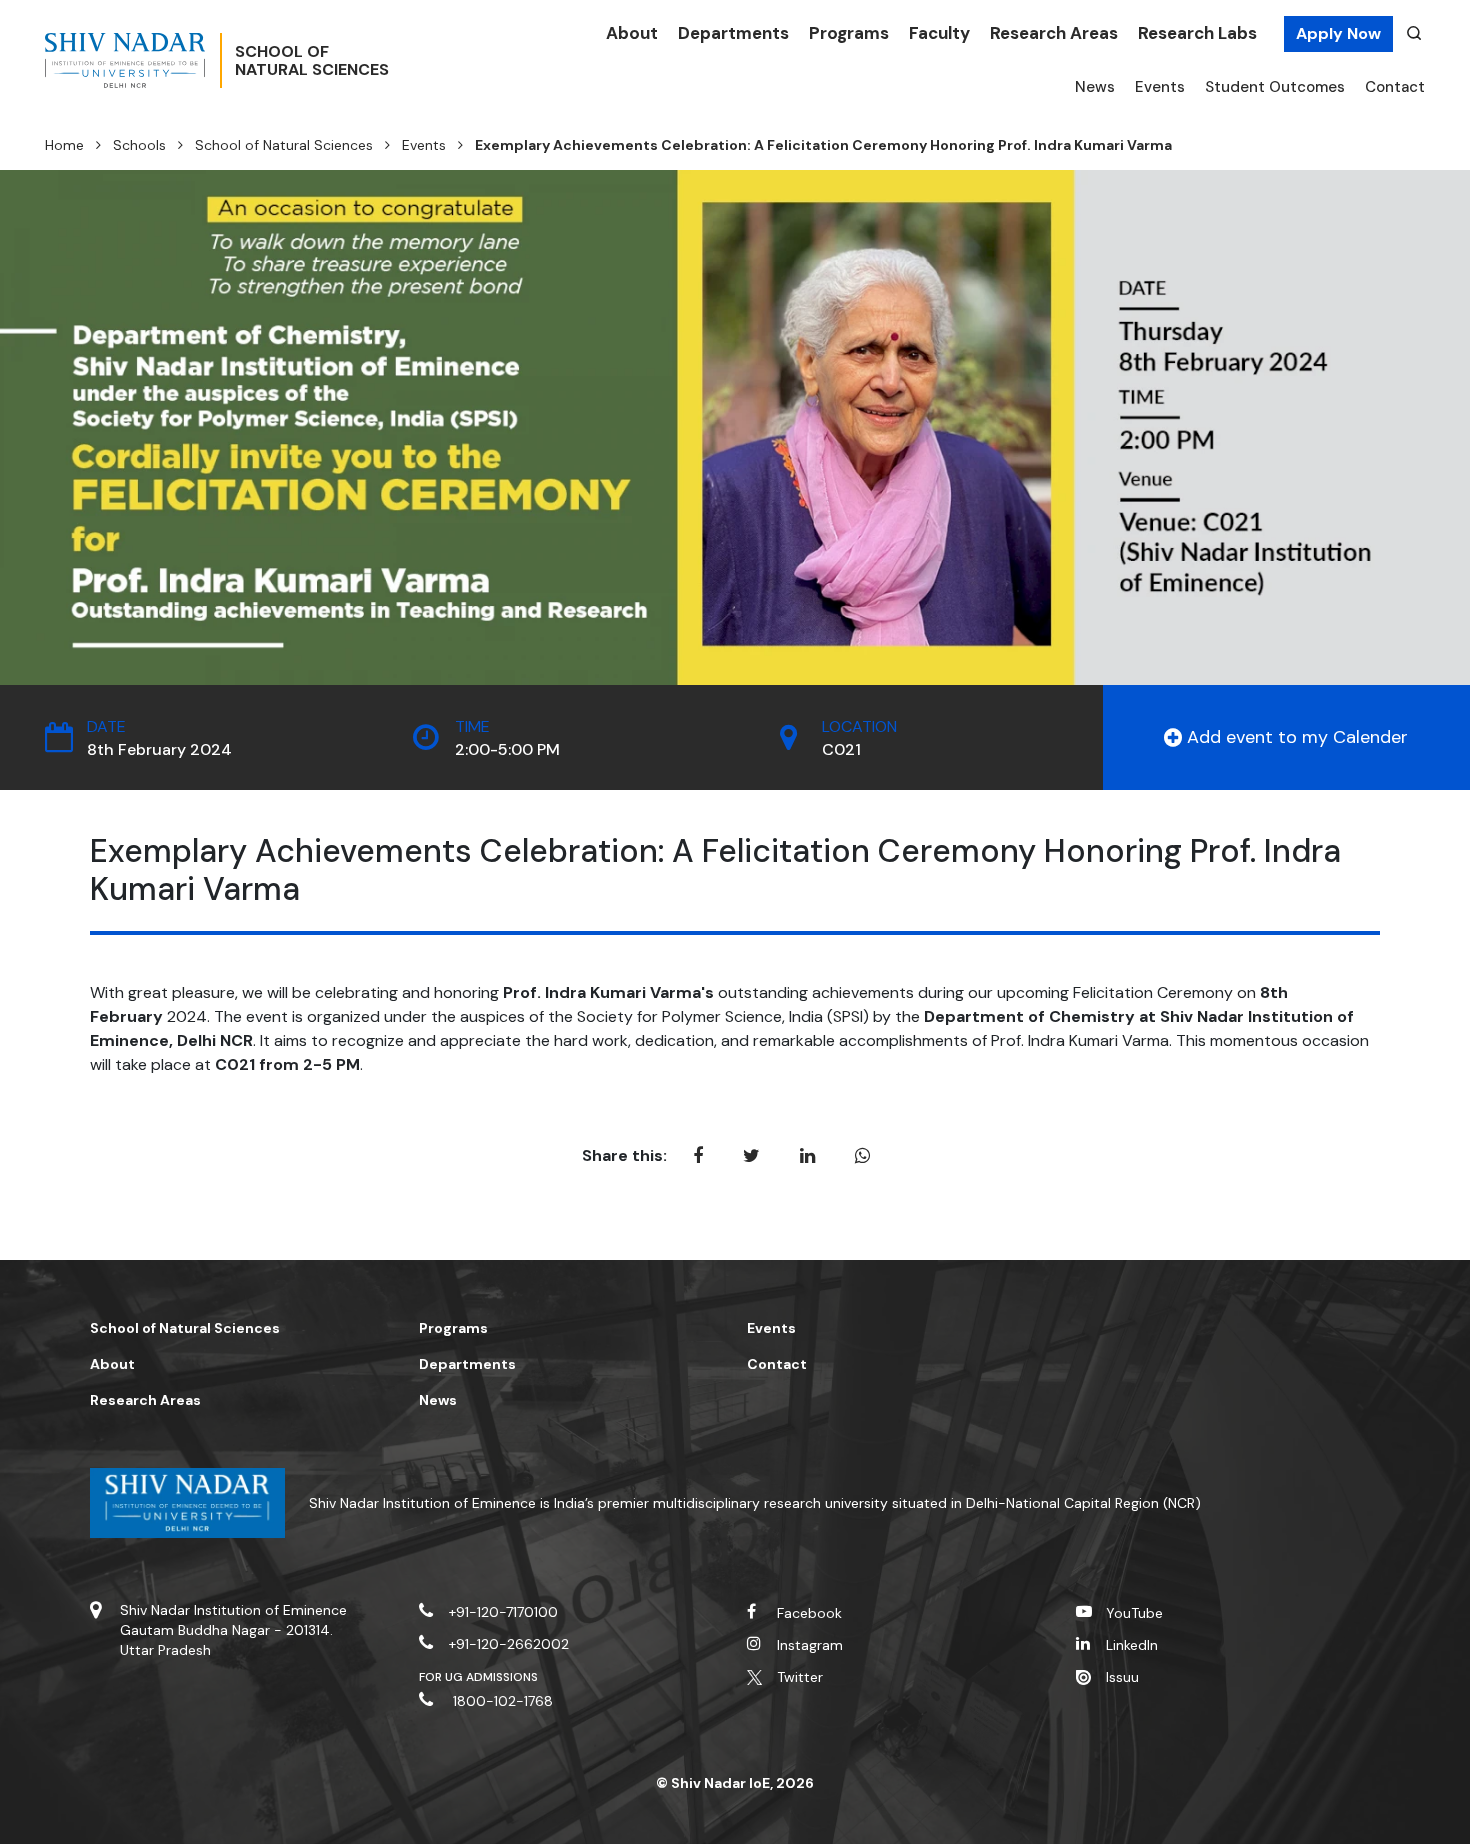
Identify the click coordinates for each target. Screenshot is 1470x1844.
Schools (139, 145)
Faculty (939, 33)
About (632, 33)
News (1095, 87)
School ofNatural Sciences (312, 61)
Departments (733, 33)
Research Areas (1054, 33)
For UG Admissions (479, 1677)
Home (64, 145)
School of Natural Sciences (284, 145)
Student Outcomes (1275, 87)
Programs (849, 33)
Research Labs (1197, 33)
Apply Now (1338, 33)
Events (1160, 87)
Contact (1395, 87)
